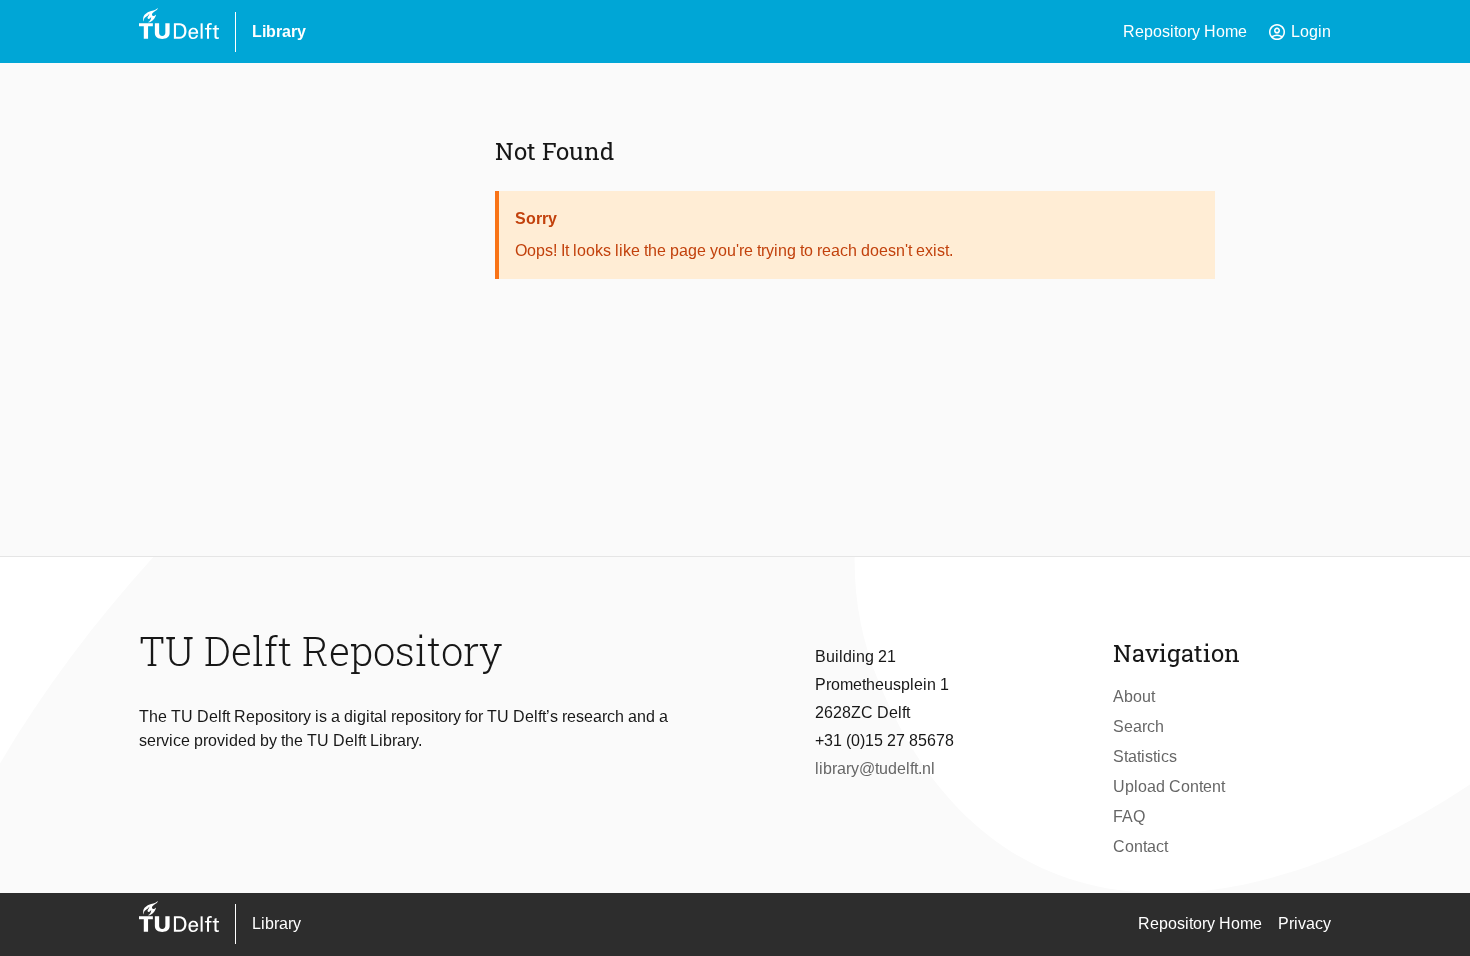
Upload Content (1169, 786)
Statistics (1145, 756)
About (1134, 696)
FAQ (1129, 816)
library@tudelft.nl (875, 768)
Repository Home (1185, 31)
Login (1299, 32)
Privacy (1304, 923)
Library (279, 31)
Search (1138, 726)
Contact (1140, 846)
